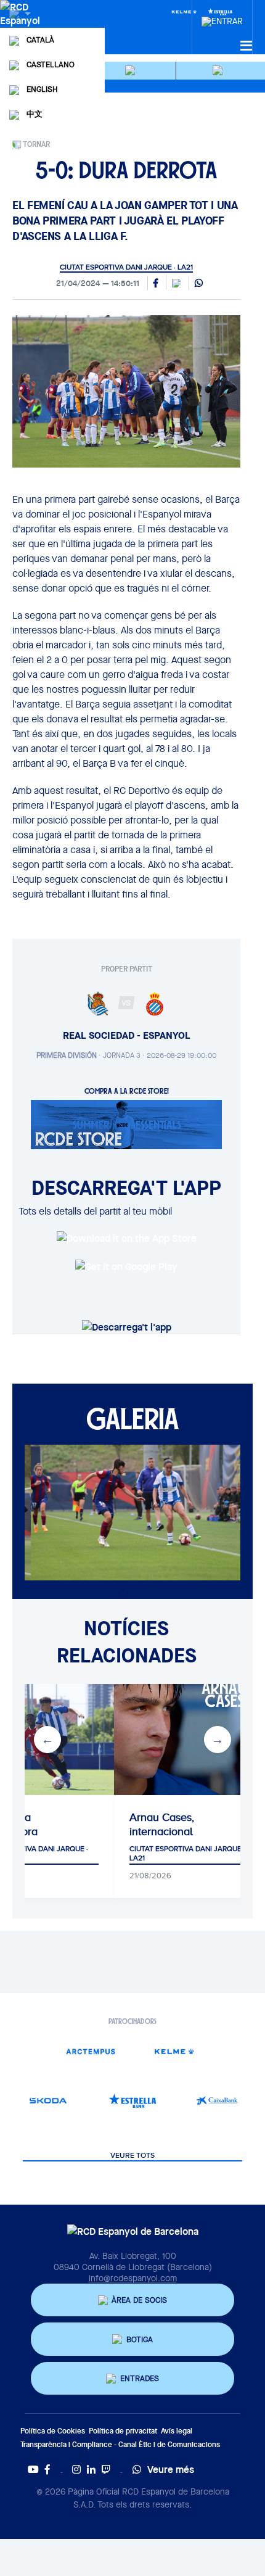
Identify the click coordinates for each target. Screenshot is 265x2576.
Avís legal (177, 2431)
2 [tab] (123, 1590)
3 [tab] (142, 1590)
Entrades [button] (140, 2378)
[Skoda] (48, 2101)
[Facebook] (47, 2469)
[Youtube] (33, 2469)
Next (218, 1740)
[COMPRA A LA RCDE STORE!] (126, 1123)
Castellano (51, 64)
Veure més (171, 2469)
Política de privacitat (123, 2431)
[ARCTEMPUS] (90, 2051)
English (42, 89)
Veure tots (132, 2156)
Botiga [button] (140, 2339)
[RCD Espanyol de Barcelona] (21, 26)
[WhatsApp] (199, 284)
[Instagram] (76, 2469)
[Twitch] (106, 2469)
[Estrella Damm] (133, 2101)
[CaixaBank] (217, 2101)
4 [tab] (160, 1590)
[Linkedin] (91, 2469)
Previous (47, 1740)
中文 (35, 114)
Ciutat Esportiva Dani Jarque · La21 (126, 267)
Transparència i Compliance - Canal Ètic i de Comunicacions (120, 2444)
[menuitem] (222, 18)
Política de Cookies (53, 2431)
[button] (132, 71)
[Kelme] (184, 11)
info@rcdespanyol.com (133, 2278)
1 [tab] (105, 1590)
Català (40, 40)
